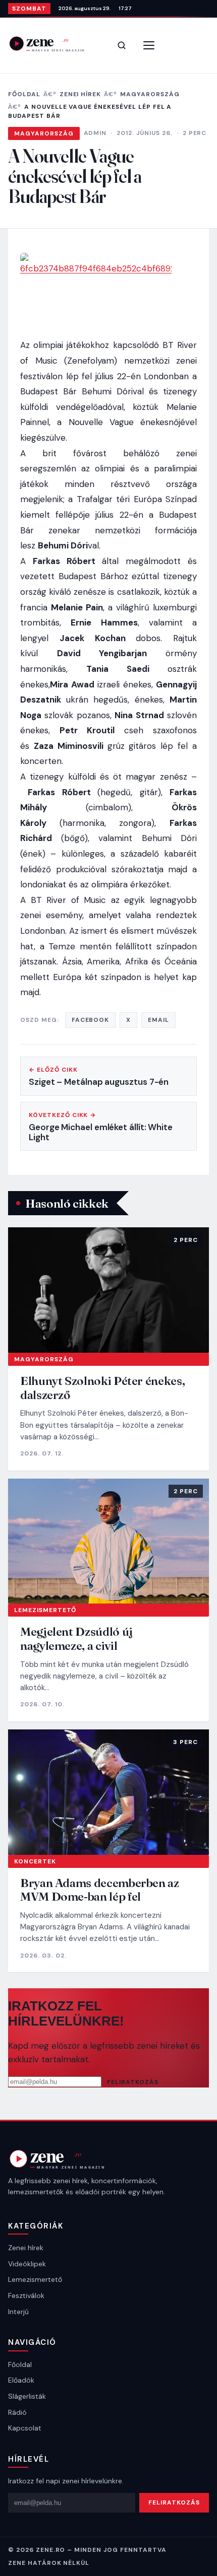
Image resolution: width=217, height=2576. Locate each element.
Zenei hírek (80, 94)
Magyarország (150, 94)
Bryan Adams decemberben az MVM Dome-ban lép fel (100, 1890)
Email (158, 1020)
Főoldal (24, 94)
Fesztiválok (26, 2295)
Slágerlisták (27, 2396)
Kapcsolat (25, 2428)
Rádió (17, 2412)
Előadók (21, 2380)
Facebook (91, 1020)
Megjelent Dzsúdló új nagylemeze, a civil (76, 1639)
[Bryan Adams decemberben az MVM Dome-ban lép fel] (108, 1792)
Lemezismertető (45, 1610)
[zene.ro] (53, 44)
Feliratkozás (133, 2082)
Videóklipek (27, 2264)
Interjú (18, 2312)
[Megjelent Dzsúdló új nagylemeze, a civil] (108, 1541)
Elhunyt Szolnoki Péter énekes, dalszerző (102, 1388)
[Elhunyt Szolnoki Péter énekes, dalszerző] (108, 1290)
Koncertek (35, 1861)
